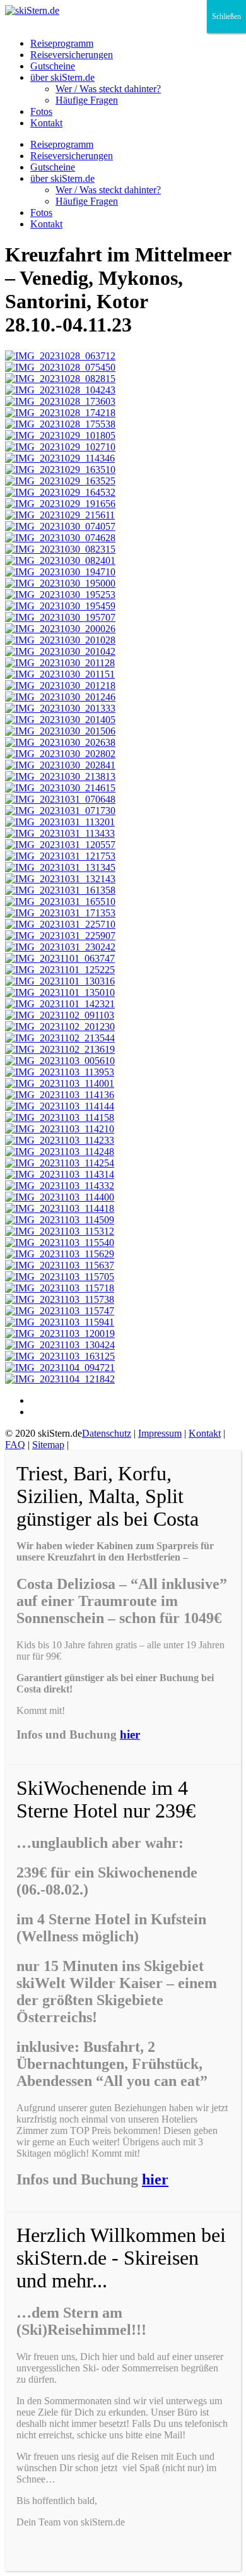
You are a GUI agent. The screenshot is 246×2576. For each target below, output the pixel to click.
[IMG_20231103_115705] (60, 1277)
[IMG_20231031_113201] (60, 822)
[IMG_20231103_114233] (60, 1140)
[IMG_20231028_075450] (60, 367)
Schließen (226, 16)
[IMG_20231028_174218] (60, 413)
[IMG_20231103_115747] (60, 1311)
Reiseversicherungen (72, 55)
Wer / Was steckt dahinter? (108, 89)
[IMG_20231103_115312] (60, 1231)
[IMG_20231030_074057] (60, 526)
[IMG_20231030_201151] (60, 674)
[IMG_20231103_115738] (60, 1299)
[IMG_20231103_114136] (60, 1095)
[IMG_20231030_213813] (60, 776)
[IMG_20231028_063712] (60, 356)
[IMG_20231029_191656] (60, 504)
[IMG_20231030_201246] (60, 697)
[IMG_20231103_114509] (60, 1220)
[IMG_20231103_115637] (60, 1265)
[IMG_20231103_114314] (60, 1174)
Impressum (160, 1433)
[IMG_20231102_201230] (60, 1027)
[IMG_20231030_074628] (60, 538)
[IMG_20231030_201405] (60, 720)
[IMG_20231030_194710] (60, 572)
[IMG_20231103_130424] (60, 1345)
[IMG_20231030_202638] (60, 742)
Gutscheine (53, 66)
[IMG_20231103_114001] (60, 1083)
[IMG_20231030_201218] (60, 686)
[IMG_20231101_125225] (60, 970)
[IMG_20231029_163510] (60, 470)
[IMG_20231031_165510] (60, 902)
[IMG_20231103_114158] (60, 1117)
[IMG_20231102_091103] (60, 1015)
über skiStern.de (62, 77)
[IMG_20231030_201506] (60, 731)
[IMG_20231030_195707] (60, 617)
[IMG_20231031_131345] (60, 867)
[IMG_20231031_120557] (60, 845)
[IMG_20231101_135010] (60, 992)
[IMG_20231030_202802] (60, 754)
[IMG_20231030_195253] (60, 595)
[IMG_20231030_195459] (60, 606)
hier (130, 1734)
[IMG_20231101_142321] (60, 1004)
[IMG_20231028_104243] (60, 390)
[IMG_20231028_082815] (60, 379)
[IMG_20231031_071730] (60, 811)
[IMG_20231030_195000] (60, 583)
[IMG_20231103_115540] (60, 1243)
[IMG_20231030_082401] (60, 560)
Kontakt (46, 123)
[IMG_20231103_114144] (60, 1106)
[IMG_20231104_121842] (60, 1379)
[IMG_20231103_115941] (60, 1322)
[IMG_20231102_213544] (60, 1038)
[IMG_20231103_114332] (60, 1186)
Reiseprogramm (62, 43)
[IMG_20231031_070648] (60, 799)
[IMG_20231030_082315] (60, 549)
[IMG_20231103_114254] (60, 1163)
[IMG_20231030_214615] (60, 788)
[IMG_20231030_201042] (60, 651)
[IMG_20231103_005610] (60, 1061)
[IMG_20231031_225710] (60, 924)
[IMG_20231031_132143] (60, 879)
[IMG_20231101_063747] (60, 958)
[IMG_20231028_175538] (60, 424)
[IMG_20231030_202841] (60, 765)
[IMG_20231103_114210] (60, 1129)
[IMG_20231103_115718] (60, 1288)
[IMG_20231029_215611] (60, 515)
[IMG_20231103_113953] (60, 1072)
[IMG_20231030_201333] (60, 708)
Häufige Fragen (87, 100)
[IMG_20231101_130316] (60, 981)
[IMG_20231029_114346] (60, 458)
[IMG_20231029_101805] (60, 435)
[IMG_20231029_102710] (60, 447)
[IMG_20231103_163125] (60, 1356)
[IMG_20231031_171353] (60, 913)
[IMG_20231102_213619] (60, 1049)
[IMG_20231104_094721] (60, 1368)
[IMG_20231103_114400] (60, 1197)
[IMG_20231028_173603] (60, 401)
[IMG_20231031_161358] (60, 890)
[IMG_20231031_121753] (60, 856)
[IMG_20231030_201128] (60, 663)
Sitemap (48, 1445)
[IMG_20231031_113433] (60, 833)
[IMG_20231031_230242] (60, 947)
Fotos (41, 111)
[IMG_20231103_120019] (60, 1333)
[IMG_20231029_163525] (60, 481)
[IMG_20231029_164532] (60, 492)
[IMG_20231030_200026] (60, 629)
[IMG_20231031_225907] (60, 936)
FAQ (15, 1445)
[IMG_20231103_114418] (60, 1208)
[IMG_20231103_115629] (60, 1254)
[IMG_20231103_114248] (60, 1152)
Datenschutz (107, 1433)
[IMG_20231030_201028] (60, 640)
